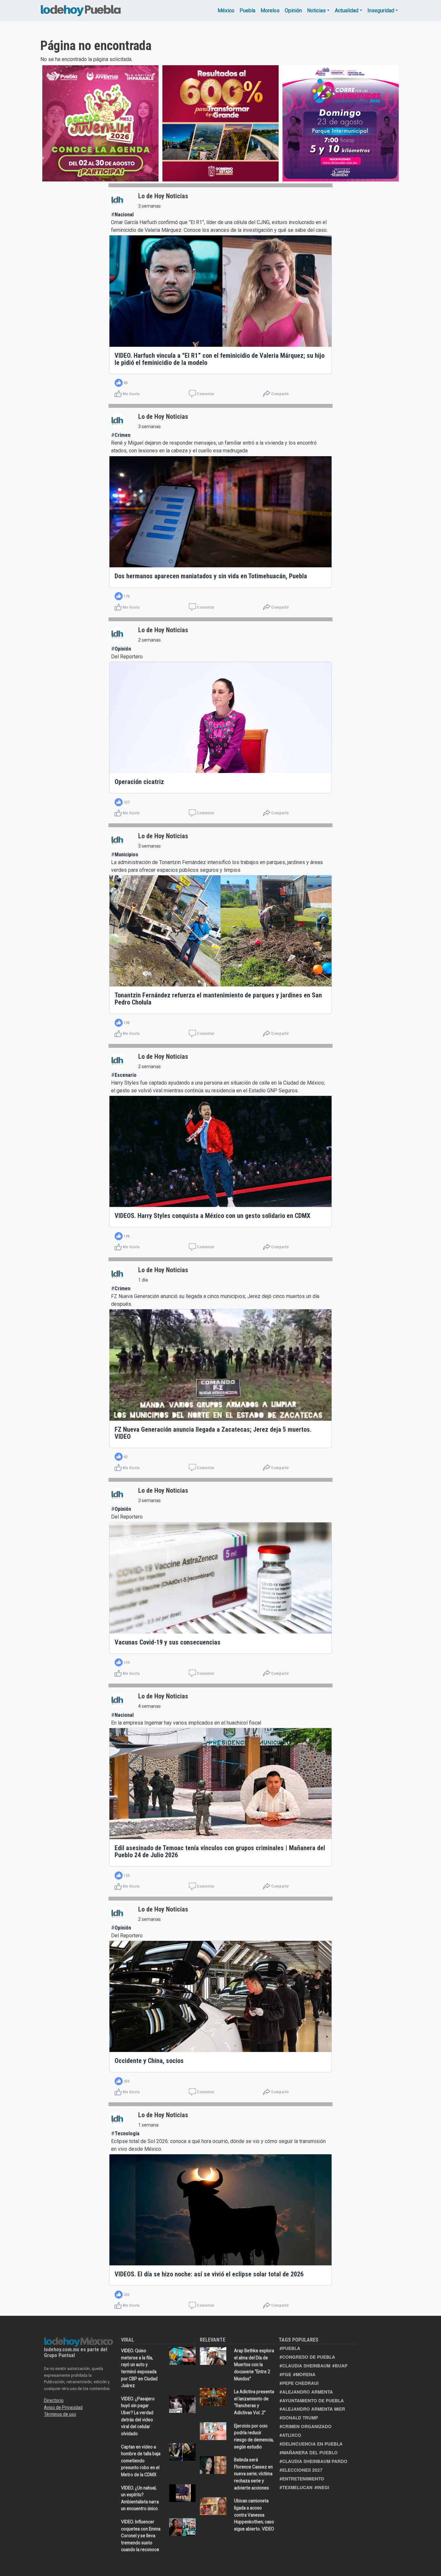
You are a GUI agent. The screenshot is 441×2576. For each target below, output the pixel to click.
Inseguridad (381, 10)
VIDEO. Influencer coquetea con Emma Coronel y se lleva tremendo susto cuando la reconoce (141, 2536)
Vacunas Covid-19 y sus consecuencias (168, 1642)
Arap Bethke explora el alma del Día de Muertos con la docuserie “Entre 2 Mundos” (254, 2365)
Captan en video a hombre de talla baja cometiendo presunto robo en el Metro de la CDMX (141, 2461)
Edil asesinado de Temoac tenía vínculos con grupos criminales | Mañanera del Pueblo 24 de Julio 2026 (220, 1851)
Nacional (124, 215)
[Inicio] (81, 9)
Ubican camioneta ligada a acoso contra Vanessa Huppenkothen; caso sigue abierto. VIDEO (254, 2515)
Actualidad (347, 10)
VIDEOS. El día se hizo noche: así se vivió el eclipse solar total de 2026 (209, 2274)
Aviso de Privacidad (63, 2407)
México (226, 10)
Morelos (270, 10)
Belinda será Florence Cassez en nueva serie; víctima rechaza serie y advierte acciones (253, 2474)
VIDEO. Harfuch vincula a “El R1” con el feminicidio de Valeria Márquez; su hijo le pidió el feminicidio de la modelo (220, 359)
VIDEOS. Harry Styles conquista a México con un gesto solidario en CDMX (212, 1216)
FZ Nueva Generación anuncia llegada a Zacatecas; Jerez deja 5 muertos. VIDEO (213, 1433)
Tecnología (127, 2133)
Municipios (126, 855)
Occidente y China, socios (149, 2061)
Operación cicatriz (139, 782)
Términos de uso (60, 2414)
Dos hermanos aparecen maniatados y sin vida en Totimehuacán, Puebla (211, 576)
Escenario (126, 1075)
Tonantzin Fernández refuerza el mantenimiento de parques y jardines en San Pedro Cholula (218, 999)
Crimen (123, 435)
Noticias (316, 10)
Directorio (54, 2400)
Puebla (247, 10)
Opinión (293, 10)
